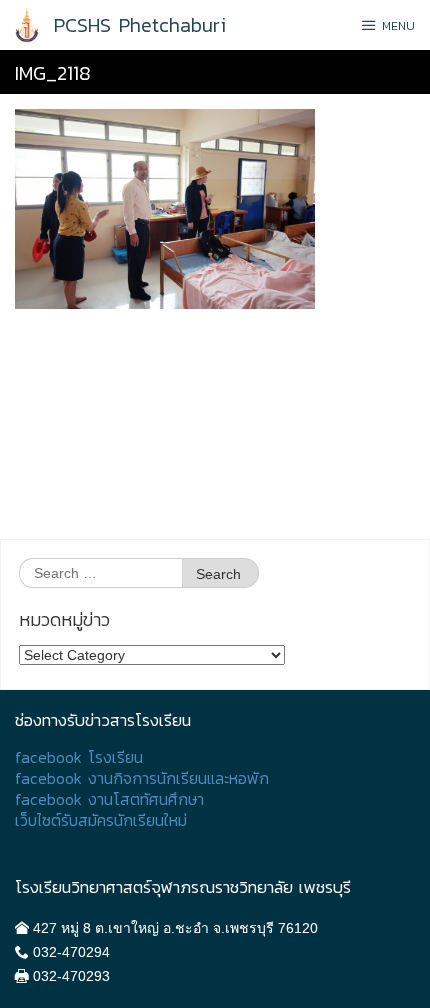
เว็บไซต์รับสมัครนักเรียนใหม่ (101, 820)
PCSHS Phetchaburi (140, 25)
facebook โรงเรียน (79, 757)
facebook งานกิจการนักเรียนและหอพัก (142, 778)
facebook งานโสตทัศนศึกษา (109, 799)
